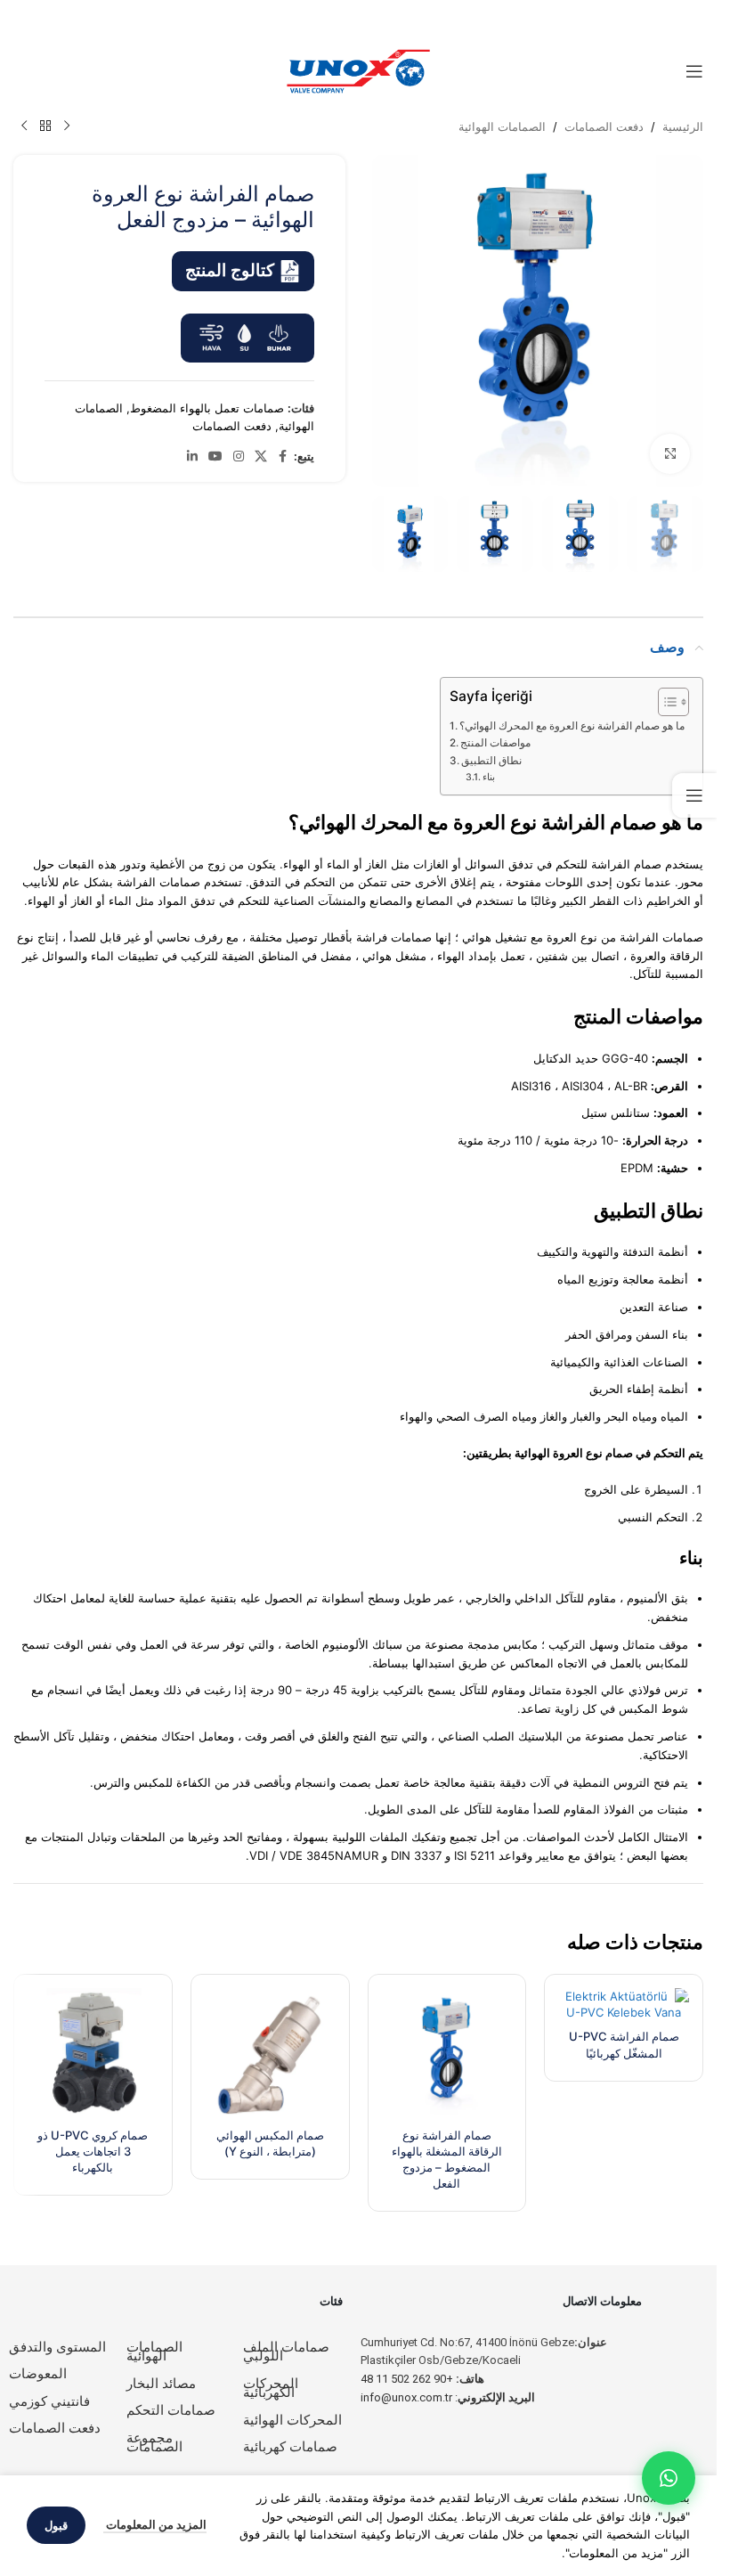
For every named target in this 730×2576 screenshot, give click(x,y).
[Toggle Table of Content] (665, 702)
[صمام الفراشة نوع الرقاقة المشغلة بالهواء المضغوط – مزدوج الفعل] (447, 2054)
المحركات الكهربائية (271, 2389)
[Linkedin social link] (192, 457)
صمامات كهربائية (290, 2447)
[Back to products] (45, 126)
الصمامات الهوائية (502, 126)
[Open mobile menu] (694, 71)
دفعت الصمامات (604, 126)
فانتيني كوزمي (49, 2401)
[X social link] (261, 457)
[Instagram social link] (239, 457)
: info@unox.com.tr (448, 2397)
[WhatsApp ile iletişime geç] (669, 2478)
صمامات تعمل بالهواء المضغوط (207, 408)
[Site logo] (359, 70)
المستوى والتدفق (57, 2347)
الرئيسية (683, 126)
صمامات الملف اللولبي (286, 2352)
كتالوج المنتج (230, 270)
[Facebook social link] (283, 457)
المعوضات (38, 2374)
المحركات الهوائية (292, 2420)
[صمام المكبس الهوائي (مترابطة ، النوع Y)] (270, 2054)
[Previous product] (67, 126)
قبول (56, 2525)
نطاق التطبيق (491, 761)
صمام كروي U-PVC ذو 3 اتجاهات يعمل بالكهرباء (93, 2151)
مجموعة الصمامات (154, 2443)
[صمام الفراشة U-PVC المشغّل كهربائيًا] (624, 2004)
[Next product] (24, 126)
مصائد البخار (161, 2384)
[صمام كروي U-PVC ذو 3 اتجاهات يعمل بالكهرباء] (93, 2054)
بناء (489, 777)
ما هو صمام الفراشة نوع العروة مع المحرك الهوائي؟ (572, 726)
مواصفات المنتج (495, 743)
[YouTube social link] (215, 457)
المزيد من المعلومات (155, 2524)
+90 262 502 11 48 (422, 2379)
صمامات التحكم (171, 2410)
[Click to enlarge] (670, 454)
